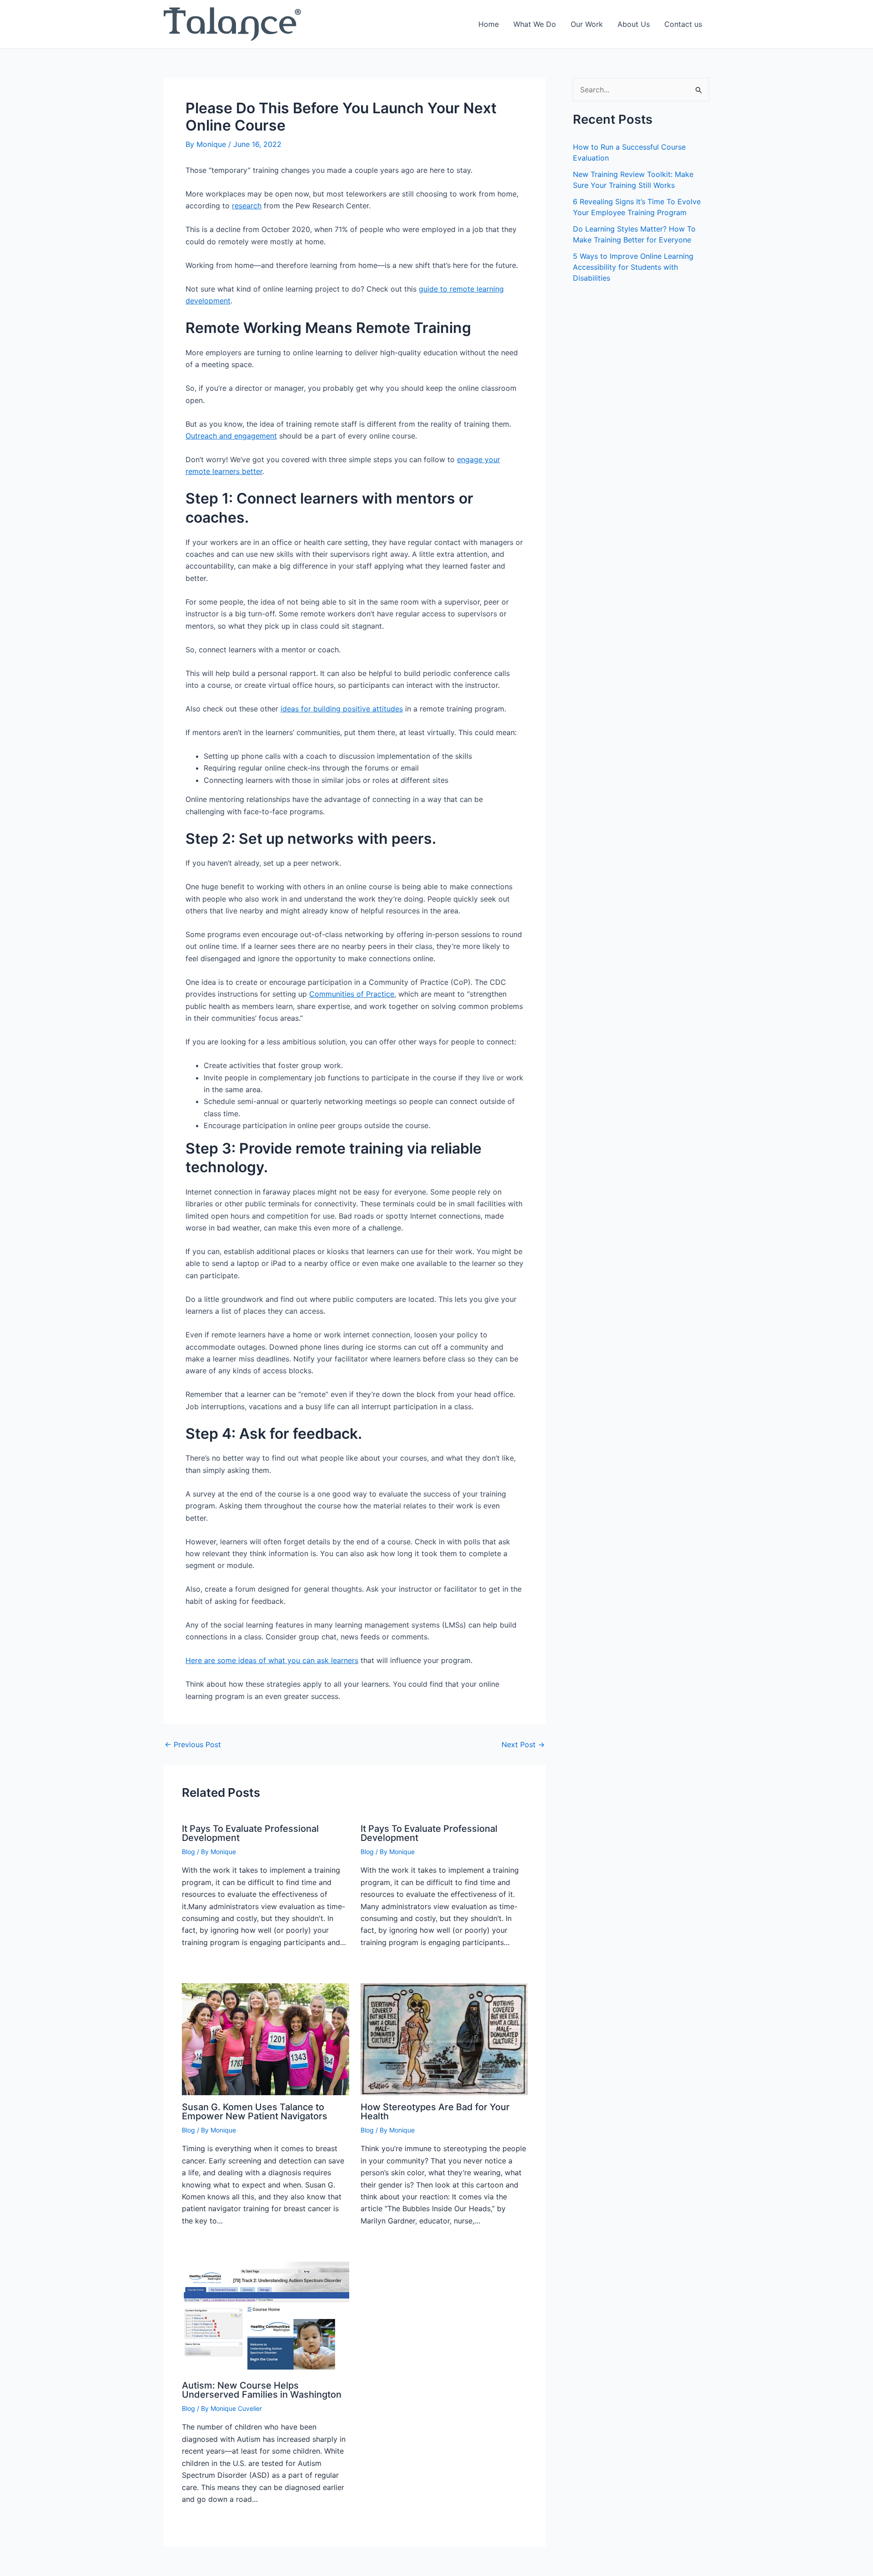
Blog (188, 1852)
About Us (634, 24)
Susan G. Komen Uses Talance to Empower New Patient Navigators (255, 2112)
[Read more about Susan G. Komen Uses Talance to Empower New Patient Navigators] (266, 2039)
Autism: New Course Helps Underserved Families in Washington (262, 2390)
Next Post (523, 1744)
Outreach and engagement (231, 436)
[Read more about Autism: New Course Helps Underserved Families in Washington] (266, 2317)
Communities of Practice (352, 994)
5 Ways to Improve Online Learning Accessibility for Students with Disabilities (633, 267)
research (247, 206)
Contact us (683, 24)
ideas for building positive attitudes (342, 709)
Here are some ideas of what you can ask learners (272, 1660)
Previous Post (193, 1744)
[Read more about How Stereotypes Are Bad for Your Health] (444, 2039)
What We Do (535, 24)
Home (489, 24)
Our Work (587, 24)
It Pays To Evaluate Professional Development (250, 1833)
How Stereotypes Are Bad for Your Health (435, 2112)
